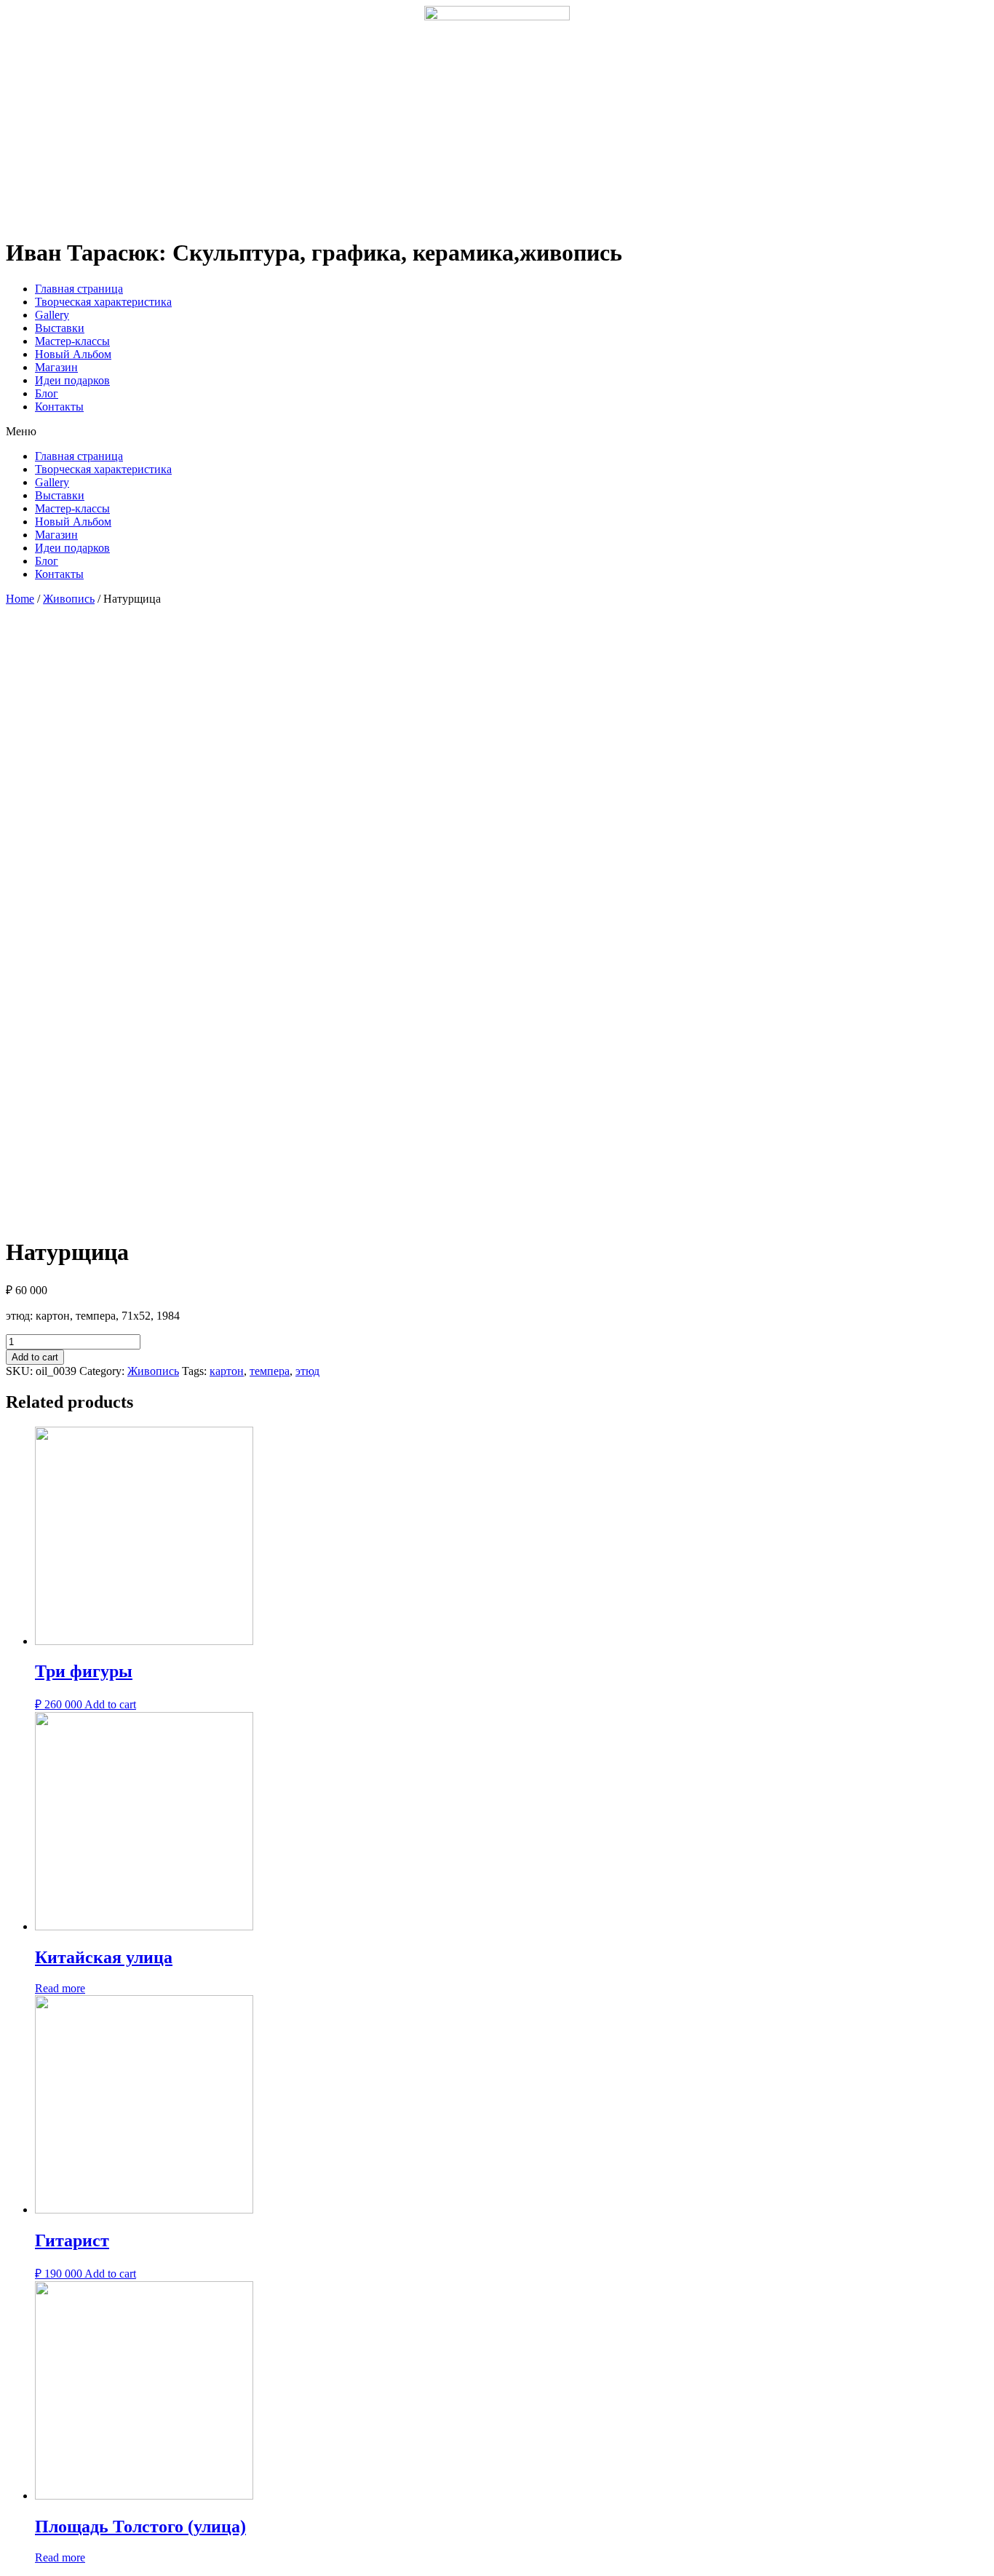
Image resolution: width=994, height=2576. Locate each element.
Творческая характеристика (103, 302)
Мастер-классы (72, 341)
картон (227, 1371)
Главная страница (79, 289)
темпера (270, 1371)
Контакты (59, 407)
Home (20, 599)
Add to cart (35, 1357)
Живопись (69, 599)
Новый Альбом (73, 354)
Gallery (52, 315)
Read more (60, 1988)
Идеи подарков (72, 380)
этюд (307, 1371)
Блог (47, 393)
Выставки (60, 328)
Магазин (56, 367)
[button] (497, 432)
